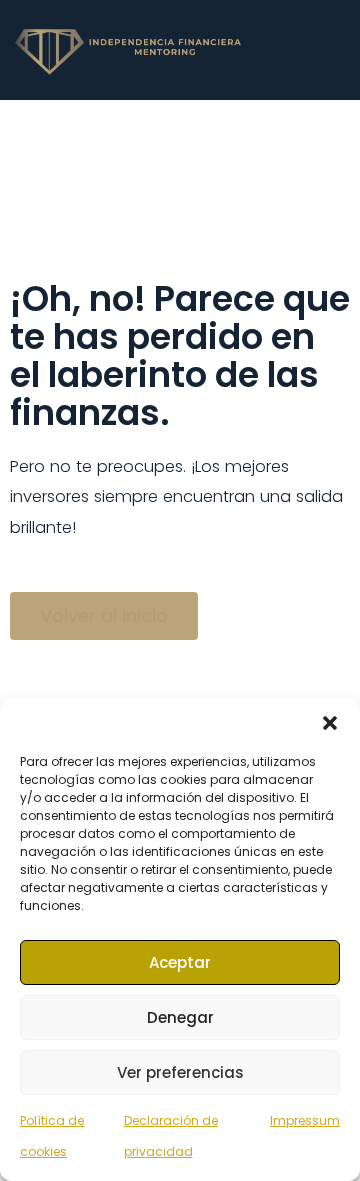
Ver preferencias (180, 1072)
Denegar (180, 1017)
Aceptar (180, 962)
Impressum (305, 1120)
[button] (330, 723)
